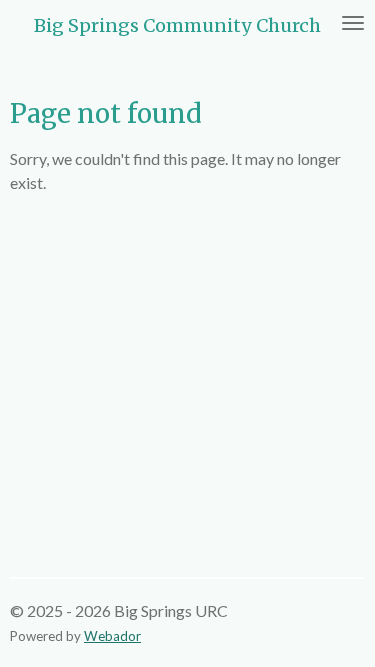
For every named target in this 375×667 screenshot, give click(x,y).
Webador (112, 636)
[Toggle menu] (353, 23)
